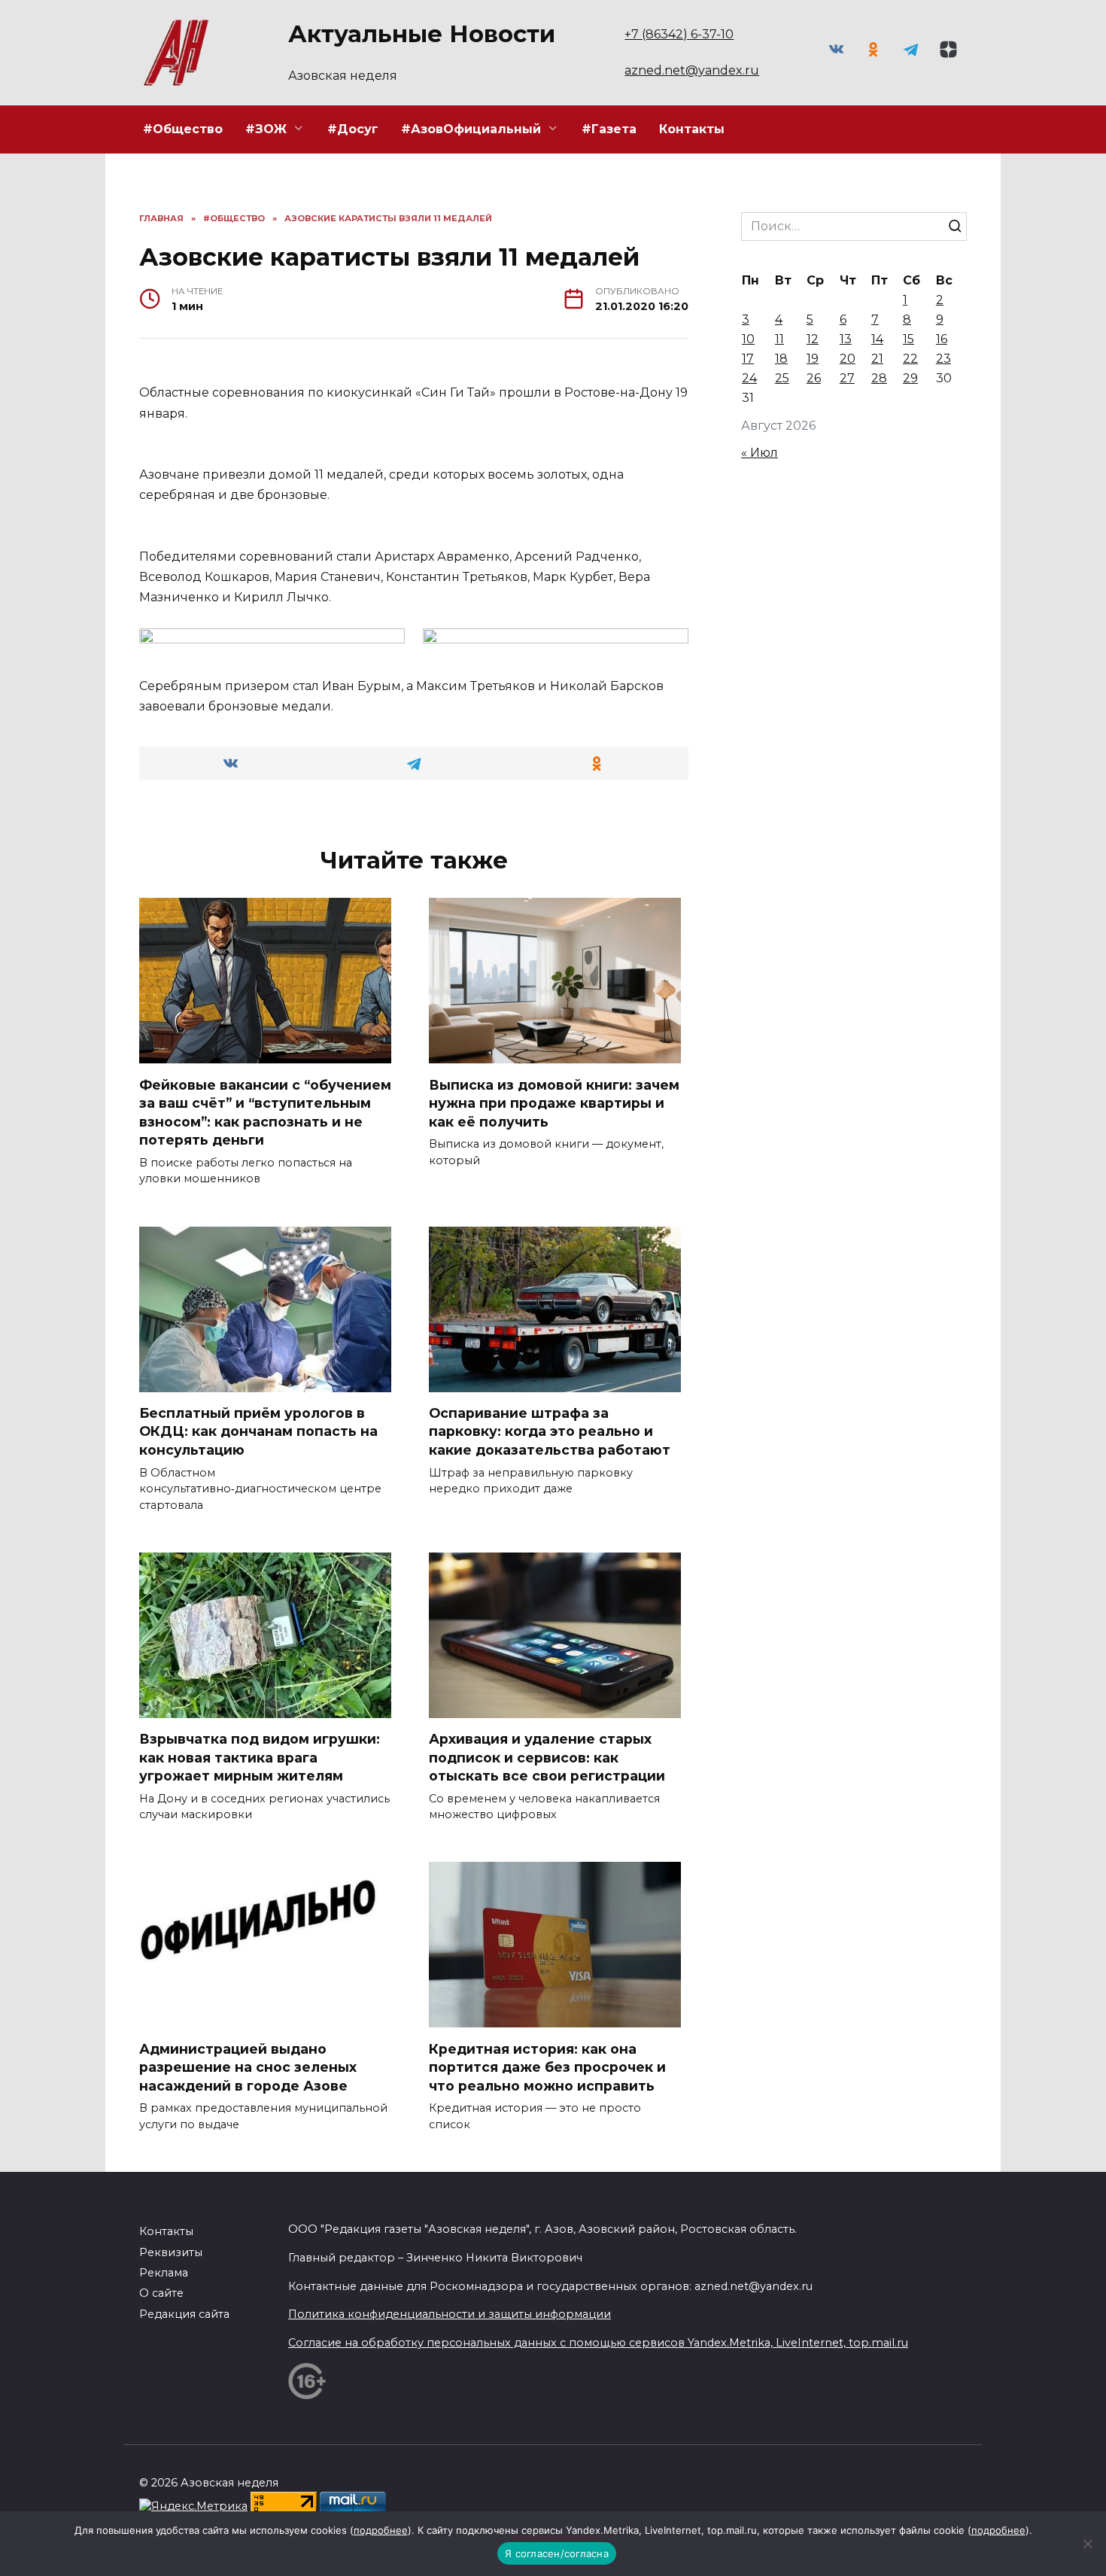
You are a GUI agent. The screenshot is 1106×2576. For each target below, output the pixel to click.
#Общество (183, 129)
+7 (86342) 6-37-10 (679, 34)
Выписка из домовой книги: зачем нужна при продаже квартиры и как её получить (554, 1102)
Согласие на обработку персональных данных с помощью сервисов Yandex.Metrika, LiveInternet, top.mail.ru (598, 2343)
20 (848, 359)
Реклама (164, 2273)
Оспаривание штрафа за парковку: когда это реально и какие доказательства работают (550, 1431)
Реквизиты (171, 2252)
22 (910, 359)
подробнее (381, 2530)
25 (782, 378)
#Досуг (353, 129)
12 (813, 339)
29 (910, 378)
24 (749, 378)
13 (846, 339)
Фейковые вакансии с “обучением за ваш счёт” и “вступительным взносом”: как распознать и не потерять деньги (265, 1112)
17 (748, 359)
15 (908, 339)
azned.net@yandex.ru (692, 70)
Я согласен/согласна (557, 2553)
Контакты (692, 129)
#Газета (609, 129)
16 (942, 339)
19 (813, 359)
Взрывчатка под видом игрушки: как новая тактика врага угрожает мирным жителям (260, 1757)
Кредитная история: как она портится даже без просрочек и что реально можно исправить (547, 2067)
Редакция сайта (184, 2314)
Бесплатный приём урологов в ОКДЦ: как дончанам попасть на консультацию (258, 1431)
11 (779, 339)
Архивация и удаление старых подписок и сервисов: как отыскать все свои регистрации (547, 1757)
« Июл (760, 453)
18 (781, 359)
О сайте (161, 2293)
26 (814, 378)
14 (877, 339)
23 (943, 359)
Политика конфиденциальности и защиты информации (450, 2314)
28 (879, 378)
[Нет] (1087, 2544)
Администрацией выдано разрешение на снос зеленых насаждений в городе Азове (248, 2067)
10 (748, 339)
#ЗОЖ (266, 129)
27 (847, 378)
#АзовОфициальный (471, 129)
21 (877, 359)
